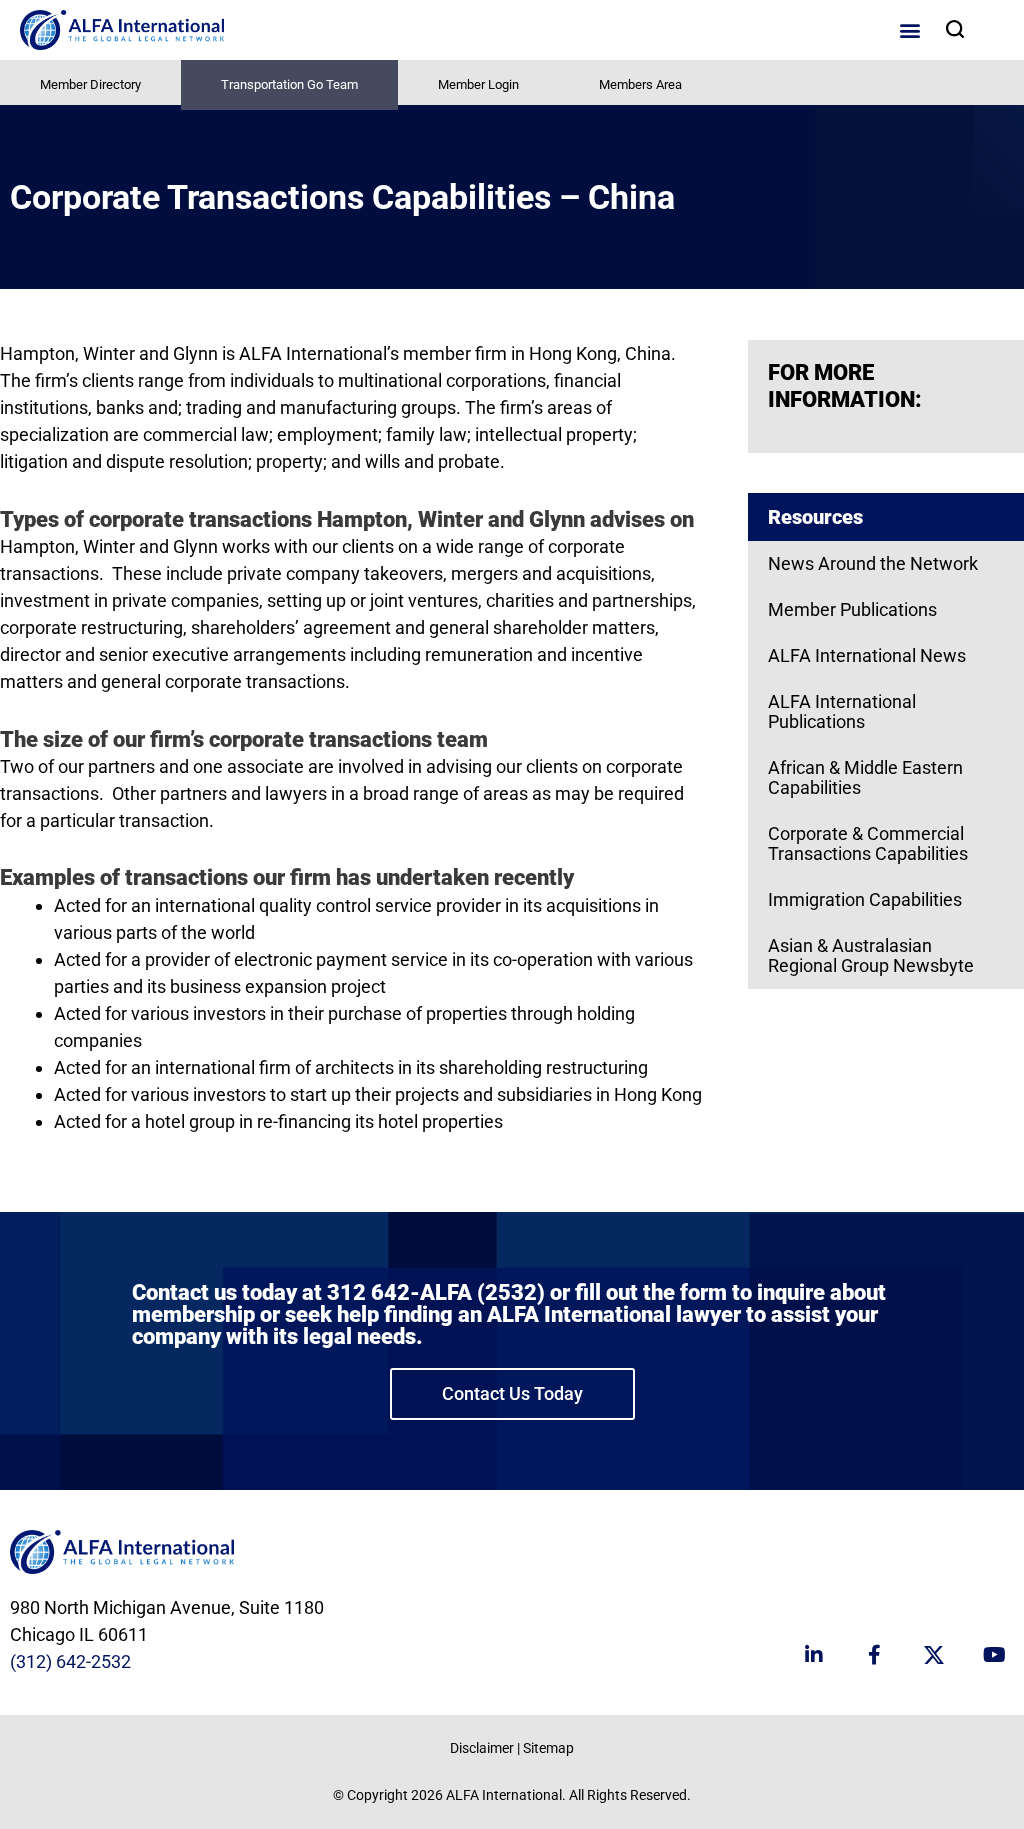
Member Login (478, 84)
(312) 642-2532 (70, 1661)
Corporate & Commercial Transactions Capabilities (868, 843)
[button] (909, 30)
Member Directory (90, 84)
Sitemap (548, 1748)
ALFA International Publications (842, 711)
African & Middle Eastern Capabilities (865, 777)
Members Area (640, 84)
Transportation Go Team (289, 84)
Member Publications (852, 609)
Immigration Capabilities (865, 899)
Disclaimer (482, 1748)
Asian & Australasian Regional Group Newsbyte (871, 955)
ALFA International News (867, 655)
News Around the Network (873, 563)
